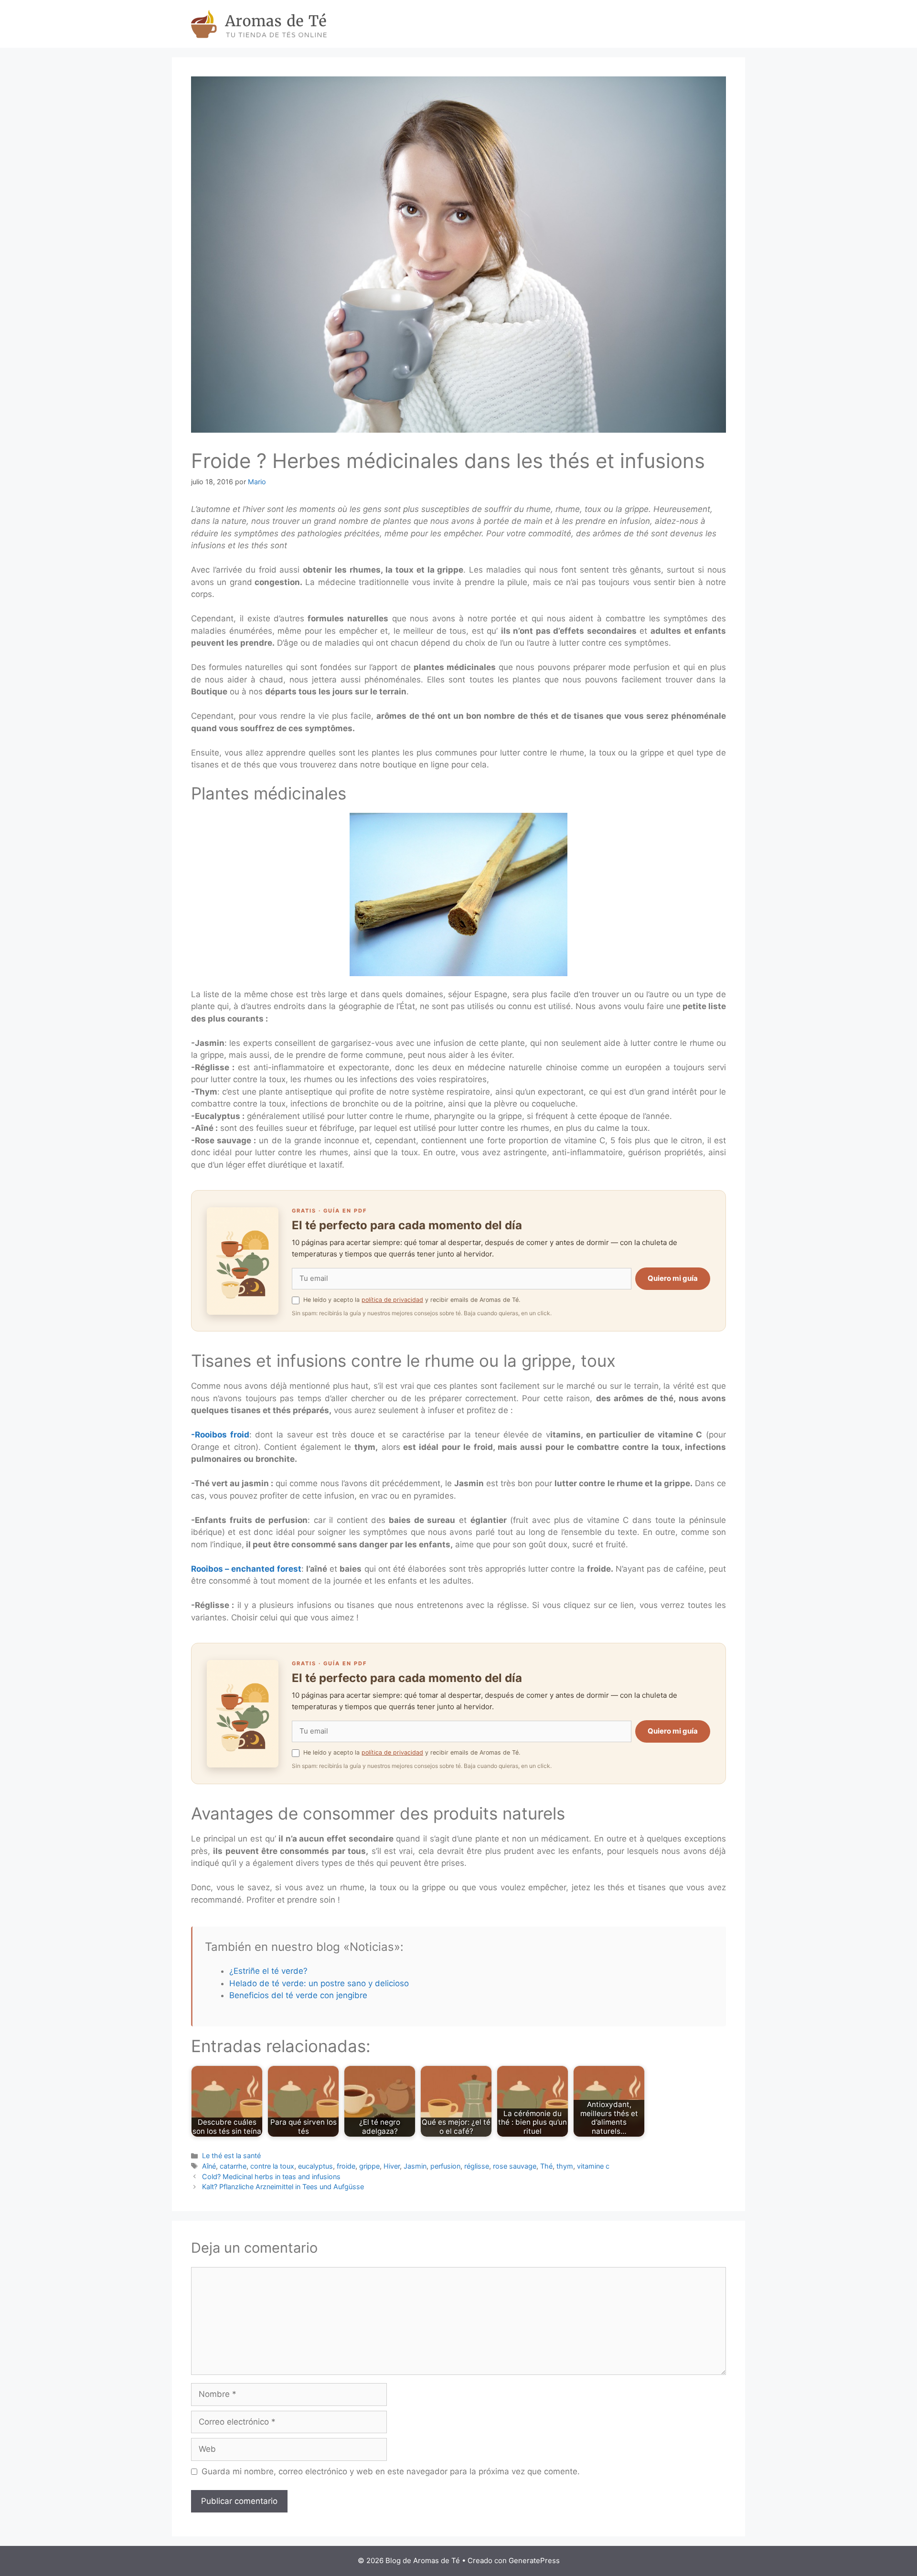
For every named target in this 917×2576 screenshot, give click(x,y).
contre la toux (272, 2166)
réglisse (477, 2166)
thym (565, 2166)
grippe (369, 2166)
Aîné (209, 2166)
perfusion (445, 2166)
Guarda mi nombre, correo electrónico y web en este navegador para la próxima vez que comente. (391, 2471)
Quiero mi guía (673, 1278)
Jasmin (415, 2166)
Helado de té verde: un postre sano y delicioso (319, 1983)
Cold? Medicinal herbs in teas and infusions (271, 2177)
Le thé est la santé (231, 2156)
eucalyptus (315, 2166)
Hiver (392, 2166)
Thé (546, 2166)
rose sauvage (515, 2166)
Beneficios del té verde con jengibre (298, 1995)
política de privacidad (392, 1300)
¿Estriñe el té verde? (268, 1971)
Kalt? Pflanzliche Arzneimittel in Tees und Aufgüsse (283, 2187)
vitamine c (593, 2166)
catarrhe (233, 2166)
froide (346, 2166)
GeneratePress (534, 2560)
